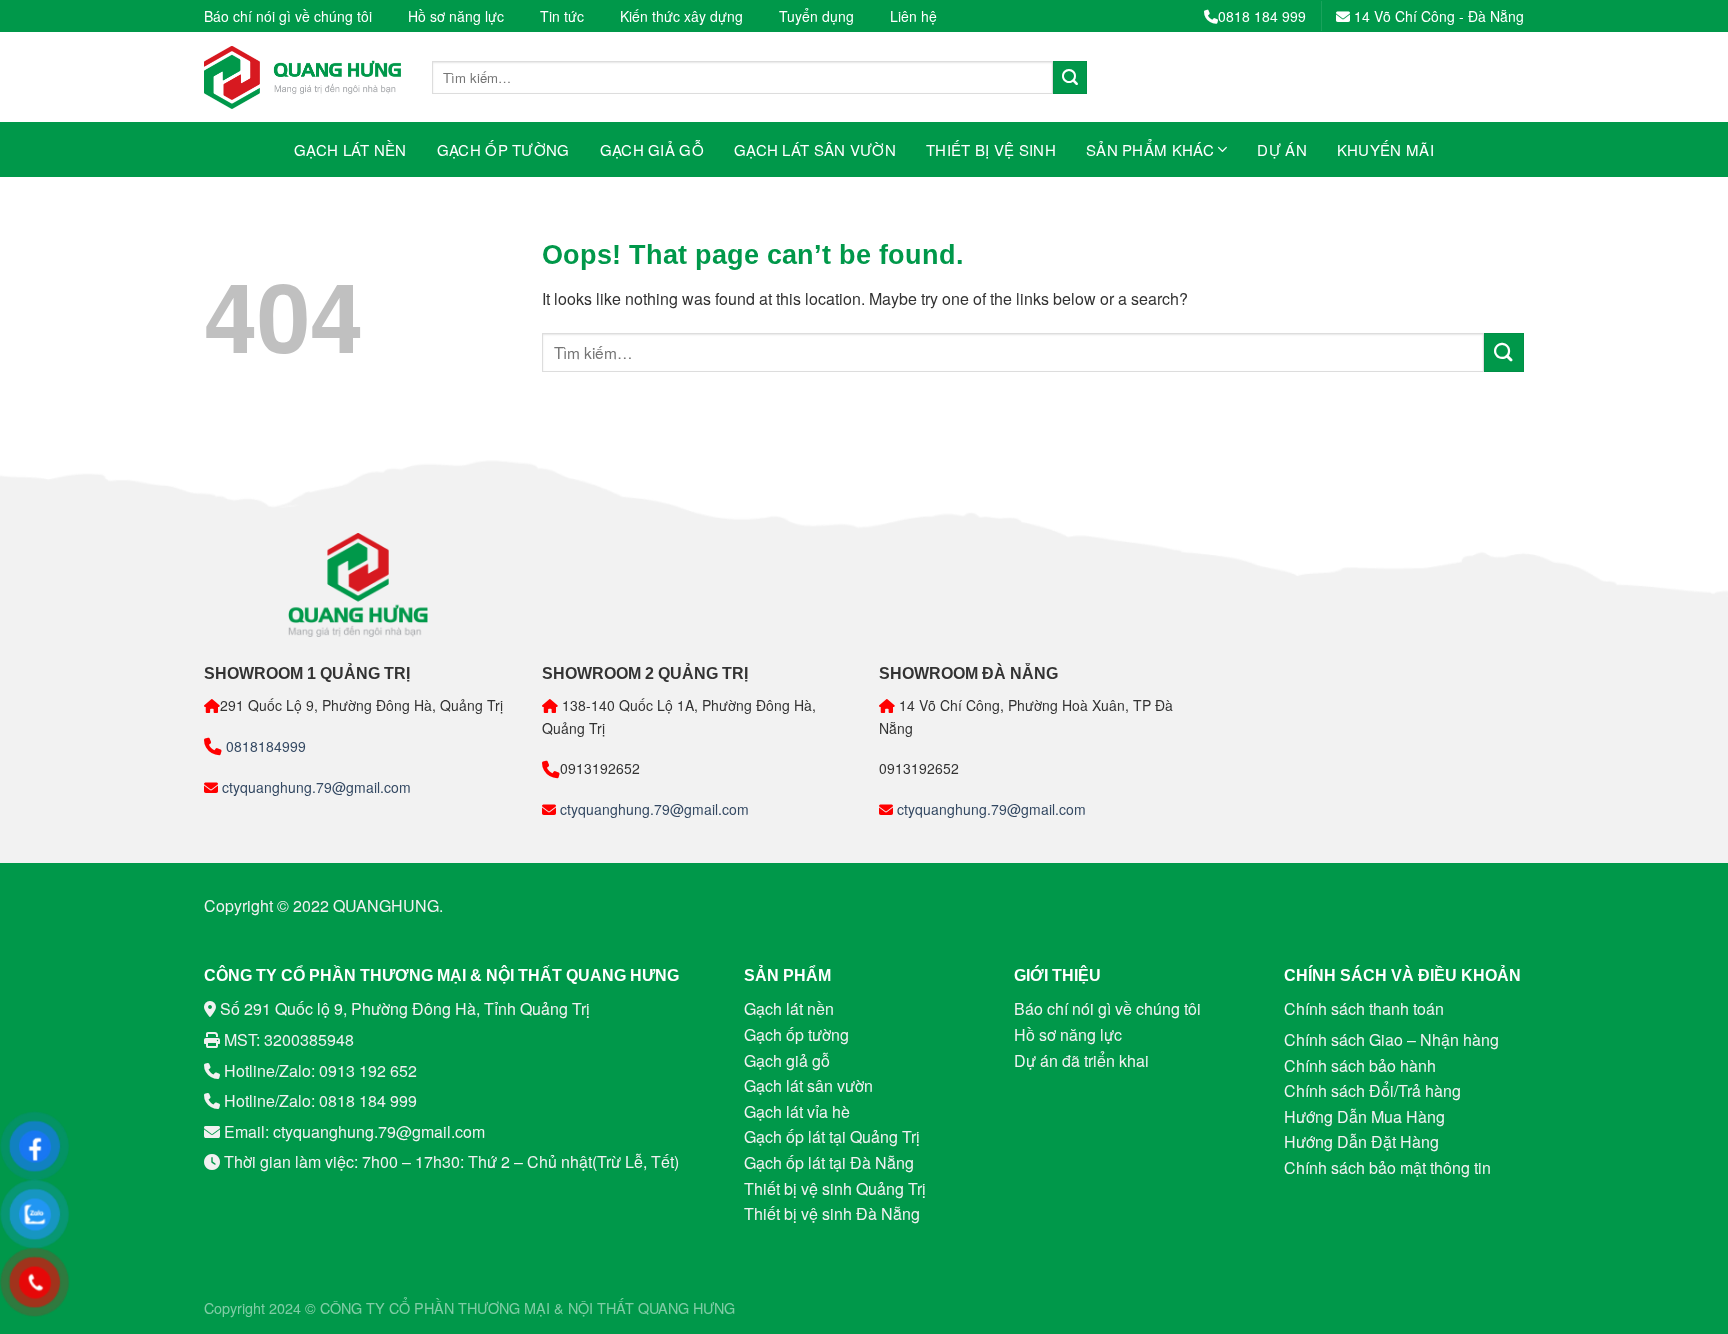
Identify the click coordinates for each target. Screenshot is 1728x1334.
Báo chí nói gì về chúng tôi (288, 16)
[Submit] (1070, 78)
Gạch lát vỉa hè (797, 1111)
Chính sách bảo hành (1360, 1065)
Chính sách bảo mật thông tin (1387, 1167)
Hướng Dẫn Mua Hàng (1364, 1116)
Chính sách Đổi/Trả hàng (1372, 1090)
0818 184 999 (1262, 16)
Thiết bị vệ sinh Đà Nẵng (832, 1213)
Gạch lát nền (350, 149)
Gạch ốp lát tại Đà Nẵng (829, 1162)
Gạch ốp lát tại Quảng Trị (832, 1136)
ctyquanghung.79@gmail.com (314, 787)
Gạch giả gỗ (652, 149)
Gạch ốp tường (503, 149)
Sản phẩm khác (1150, 149)
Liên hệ (913, 16)
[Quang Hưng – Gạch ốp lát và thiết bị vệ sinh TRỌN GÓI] (303, 77)
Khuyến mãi (1385, 149)
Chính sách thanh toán (1364, 1008)
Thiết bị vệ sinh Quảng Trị (835, 1188)
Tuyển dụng (816, 16)
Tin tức (562, 16)
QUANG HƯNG (686, 1307)
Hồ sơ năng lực (456, 16)
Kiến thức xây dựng (681, 16)
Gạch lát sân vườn (815, 149)
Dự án (1282, 149)
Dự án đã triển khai (1081, 1060)
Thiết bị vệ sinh (991, 149)
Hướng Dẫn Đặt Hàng (1361, 1141)
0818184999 (264, 746)
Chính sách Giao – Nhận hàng (1391, 1039)
